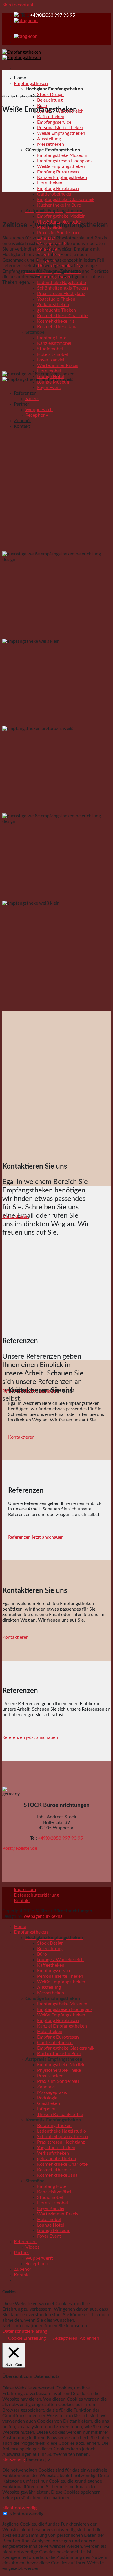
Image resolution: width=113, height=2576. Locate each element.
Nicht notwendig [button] (19, 2508)
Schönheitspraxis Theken (62, 288)
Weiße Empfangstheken (61, 133)
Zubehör (23, 421)
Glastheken (49, 2103)
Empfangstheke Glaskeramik (66, 200)
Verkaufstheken (53, 305)
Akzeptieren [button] (65, 2338)
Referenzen (25, 393)
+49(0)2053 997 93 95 (53, 15)
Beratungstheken (54, 2126)
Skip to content (18, 5)
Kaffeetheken (51, 117)
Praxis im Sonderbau (58, 233)
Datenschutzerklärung (36, 1895)
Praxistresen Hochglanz (61, 294)
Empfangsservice (54, 122)
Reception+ (37, 415)
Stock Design (50, 95)
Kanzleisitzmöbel (54, 343)
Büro (42, 1954)
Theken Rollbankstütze (60, 2115)
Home (20, 78)
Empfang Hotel (52, 338)
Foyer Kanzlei (51, 360)
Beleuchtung (50, 100)
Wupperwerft (39, 410)
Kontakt (22, 426)
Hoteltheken (50, 183)
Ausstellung (49, 139)
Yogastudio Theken (56, 299)
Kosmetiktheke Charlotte (62, 316)
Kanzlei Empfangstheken (62, 177)
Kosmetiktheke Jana (57, 327)
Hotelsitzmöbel (52, 354)
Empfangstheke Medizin (61, 216)
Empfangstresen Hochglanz (65, 161)
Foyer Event (49, 388)
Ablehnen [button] (89, 2338)
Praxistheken (50, 2076)
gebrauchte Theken (57, 310)
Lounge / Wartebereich (60, 1960)
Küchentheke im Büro (59, 205)
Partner (22, 404)
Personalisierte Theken (60, 128)
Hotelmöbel (49, 371)
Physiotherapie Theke (59, 2070)
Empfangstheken (31, 84)
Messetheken (51, 144)
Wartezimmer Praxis (58, 365)
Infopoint (47, 2109)
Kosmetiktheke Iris (56, 321)
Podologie (47, 2098)
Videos (32, 399)
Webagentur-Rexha (43, 1916)
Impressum (25, 1890)
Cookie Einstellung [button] (27, 2338)
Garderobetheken (55, 194)
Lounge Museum (54, 2231)
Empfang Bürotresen (58, 172)
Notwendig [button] (14, 2460)
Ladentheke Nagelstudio (62, 283)
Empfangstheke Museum (62, 155)
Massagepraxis (52, 2092)
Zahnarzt (46, 2087)
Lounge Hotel (51, 2225)
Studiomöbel (50, 349)
